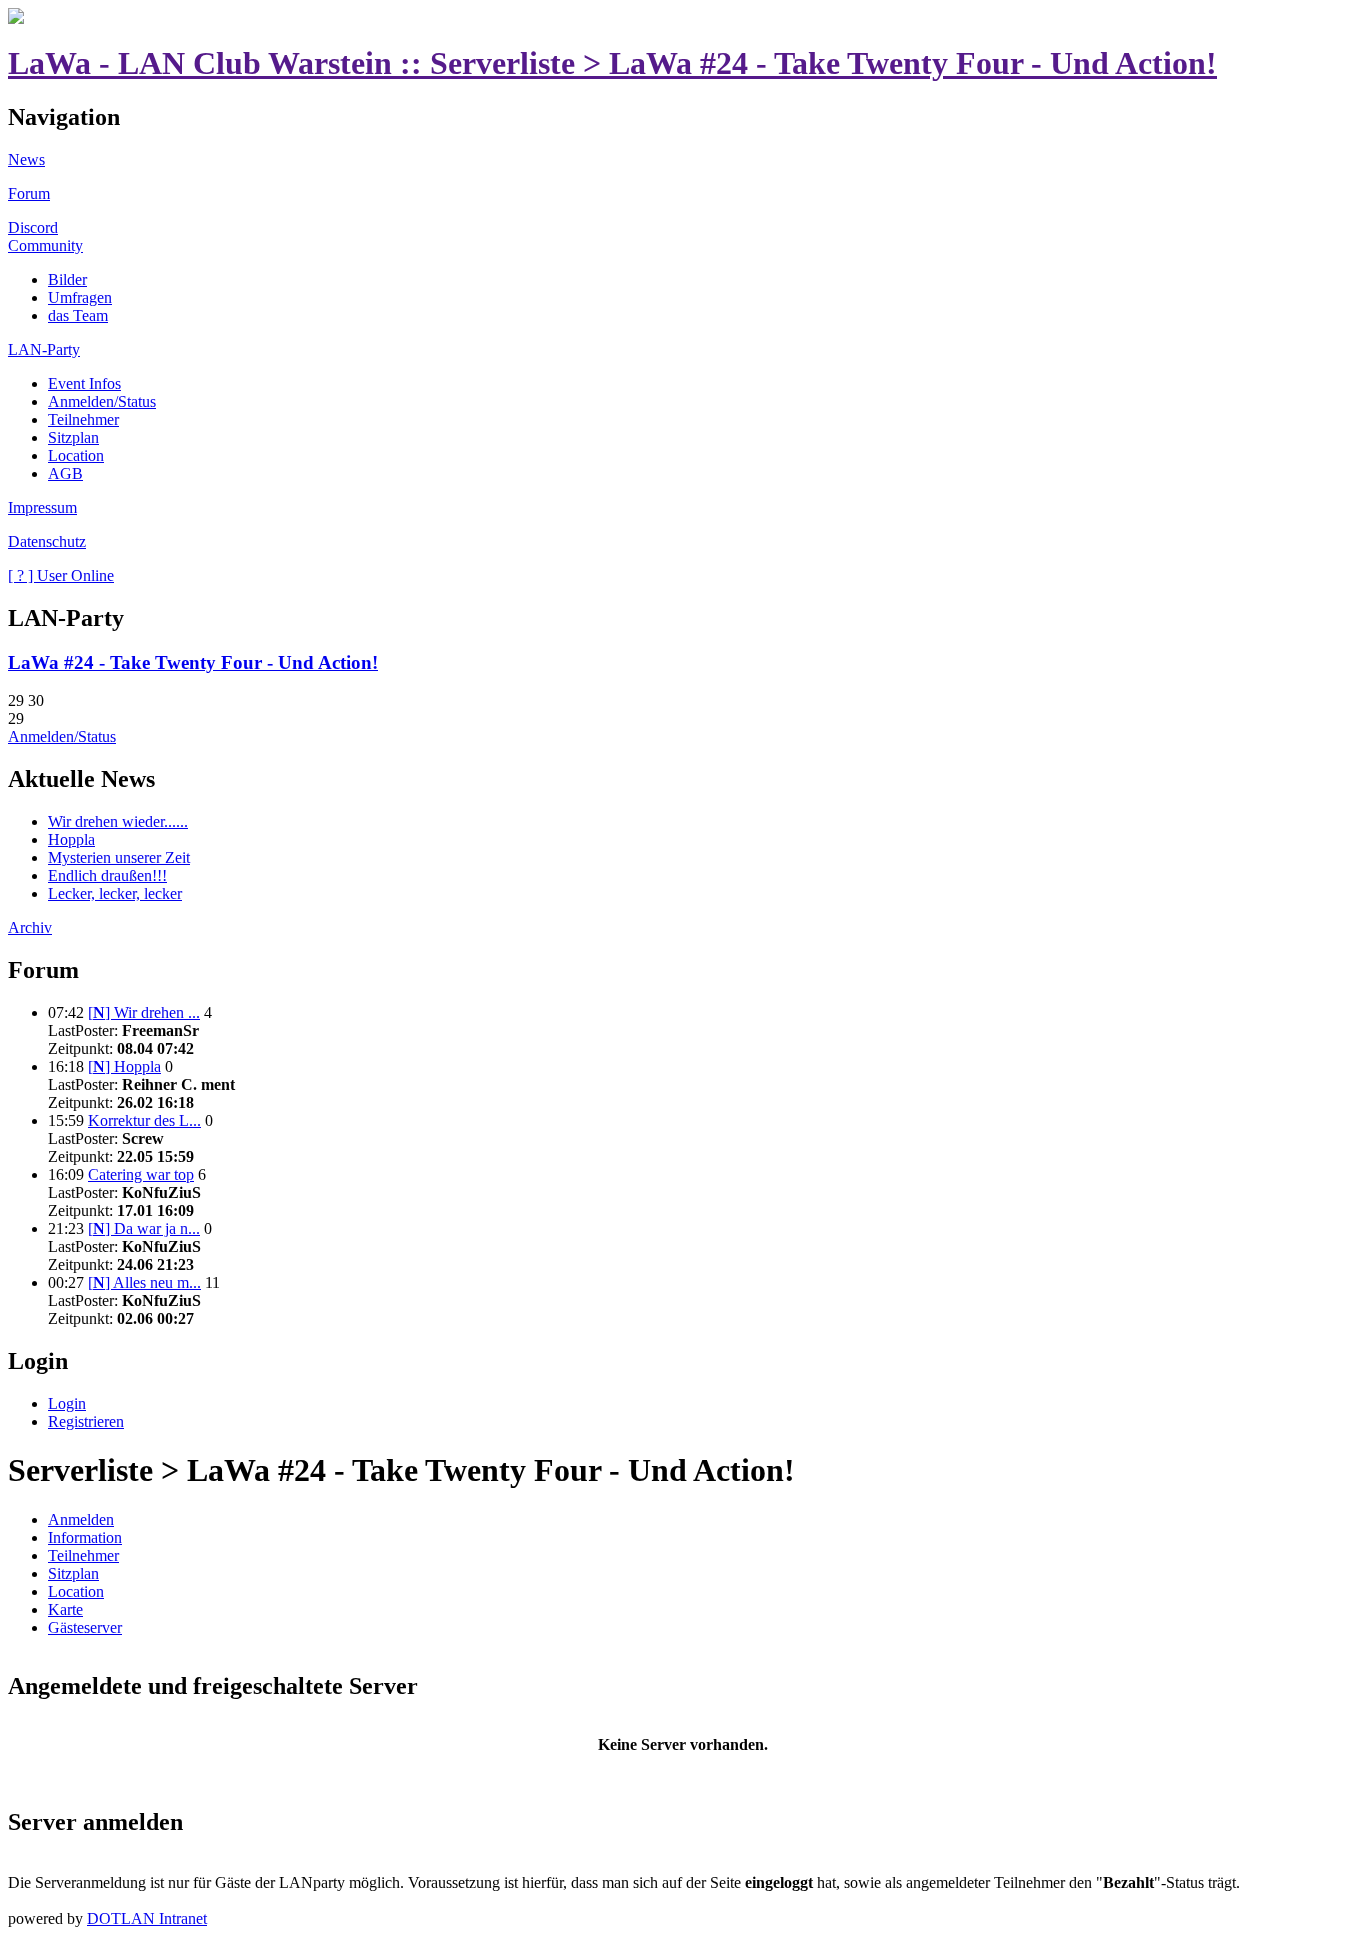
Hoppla (71, 839)
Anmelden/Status (102, 401)
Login (38, 1361)
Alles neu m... (144, 1282)
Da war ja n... (144, 1228)
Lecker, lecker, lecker (115, 893)
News (26, 159)
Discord (33, 227)
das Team (78, 315)
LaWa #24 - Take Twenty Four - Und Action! (193, 662)
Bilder (67, 279)
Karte (65, 1609)
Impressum (42, 507)
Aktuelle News (81, 779)
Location (76, 455)
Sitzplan (73, 437)
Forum (29, 193)
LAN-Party (44, 349)
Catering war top (141, 1174)
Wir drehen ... (144, 1012)
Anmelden (81, 1519)
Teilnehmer (83, 419)
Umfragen (80, 297)
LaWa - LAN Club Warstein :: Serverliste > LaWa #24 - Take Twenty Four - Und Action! (612, 63)
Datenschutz (47, 541)
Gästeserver (85, 1627)
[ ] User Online (61, 575)
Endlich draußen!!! (107, 875)
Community (45, 245)
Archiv (30, 927)
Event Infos (84, 383)
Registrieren (86, 1421)
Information (85, 1537)
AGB (65, 473)
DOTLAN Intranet (147, 1918)
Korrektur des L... (144, 1120)
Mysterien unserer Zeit (119, 857)
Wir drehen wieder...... (118, 821)
